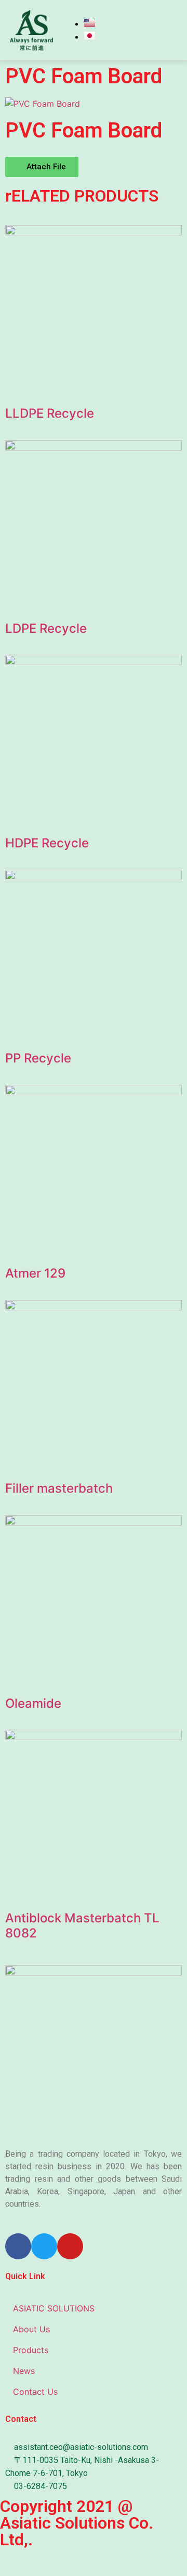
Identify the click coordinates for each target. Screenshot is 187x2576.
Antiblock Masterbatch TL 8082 (82, 1925)
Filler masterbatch (59, 1488)
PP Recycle (38, 1058)
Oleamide (33, 1703)
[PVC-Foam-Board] (43, 104)
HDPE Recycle (47, 843)
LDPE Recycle (46, 628)
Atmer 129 (35, 1273)
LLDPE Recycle (50, 413)
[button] (42, 167)
